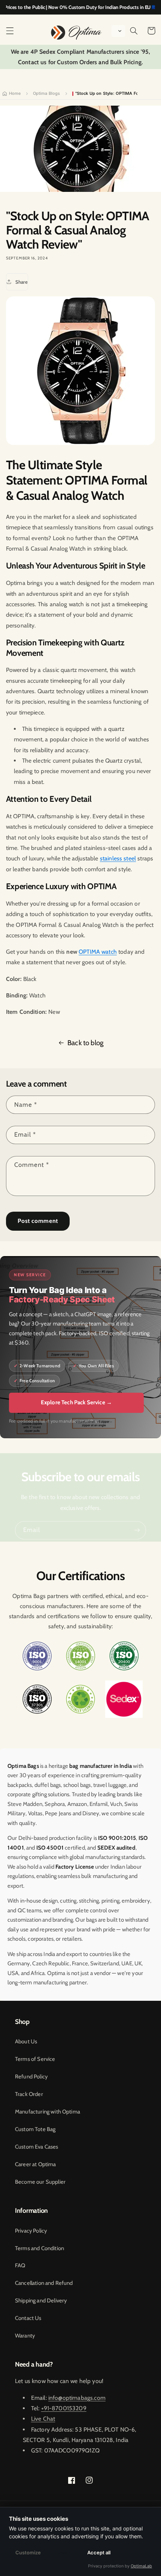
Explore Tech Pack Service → (76, 1402)
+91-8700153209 (64, 2408)
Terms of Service (35, 2059)
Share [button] (22, 282)
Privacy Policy (31, 2231)
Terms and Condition (40, 2248)
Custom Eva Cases (37, 2147)
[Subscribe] (137, 1530)
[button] (10, 31)
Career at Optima (36, 2164)
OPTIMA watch (98, 952)
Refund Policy (31, 2077)
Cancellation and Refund (44, 2283)
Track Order (29, 2094)
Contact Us (28, 2318)
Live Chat (43, 2419)
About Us (26, 2041)
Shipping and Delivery (41, 2301)
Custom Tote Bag (35, 2129)
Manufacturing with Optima (48, 2112)
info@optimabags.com (77, 2398)
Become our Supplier (40, 2182)
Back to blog (85, 1043)
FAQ (20, 2265)
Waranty (25, 2336)
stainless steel (118, 858)
